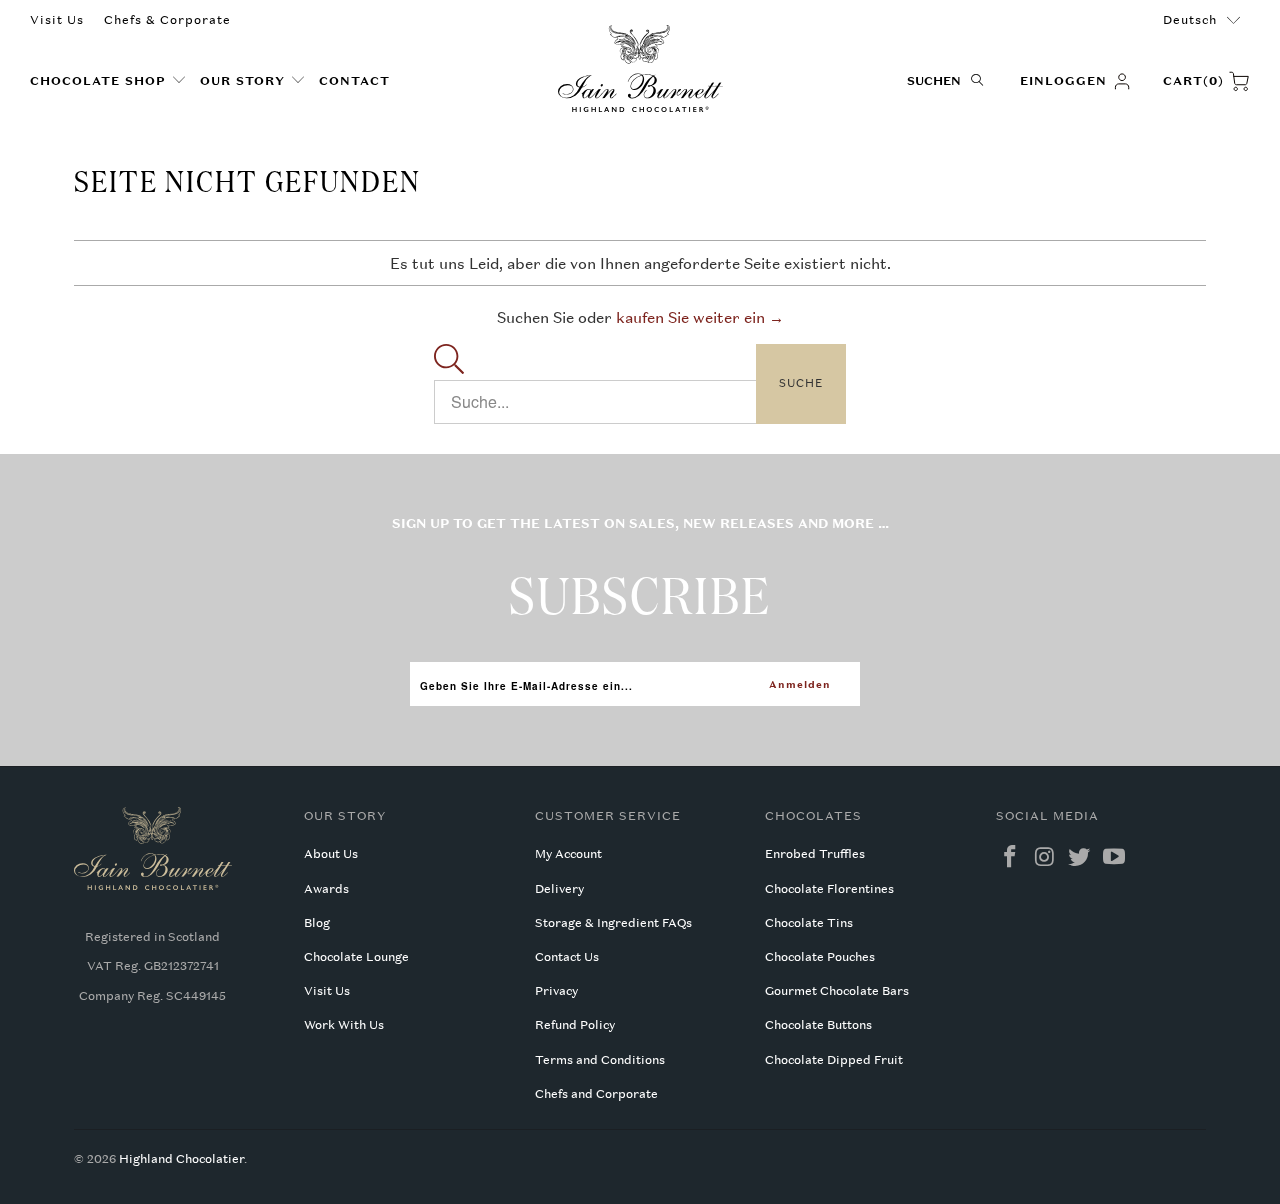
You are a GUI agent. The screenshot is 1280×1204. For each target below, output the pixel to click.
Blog (317, 923)
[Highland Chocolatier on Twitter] (1080, 857)
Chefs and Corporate (596, 1094)
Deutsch (1190, 20)
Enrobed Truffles (815, 854)
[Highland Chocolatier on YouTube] (1115, 857)
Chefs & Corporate (167, 20)
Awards (326, 889)
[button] (108, 81)
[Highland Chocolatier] (640, 69)
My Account (568, 854)
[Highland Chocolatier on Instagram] (1045, 857)
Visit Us (57, 20)
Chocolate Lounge (356, 957)
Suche (801, 383)
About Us (331, 854)
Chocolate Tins (809, 923)
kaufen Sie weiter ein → (700, 317)
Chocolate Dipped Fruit (834, 1060)
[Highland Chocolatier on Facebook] (1011, 857)
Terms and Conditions (600, 1060)
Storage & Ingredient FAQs (613, 923)
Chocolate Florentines (829, 889)
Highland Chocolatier (181, 1159)
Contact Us (567, 957)
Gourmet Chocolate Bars (837, 991)
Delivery (559, 889)
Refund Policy (575, 1025)
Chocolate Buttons (818, 1025)
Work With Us (344, 1025)
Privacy (556, 991)
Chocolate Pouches (820, 957)
